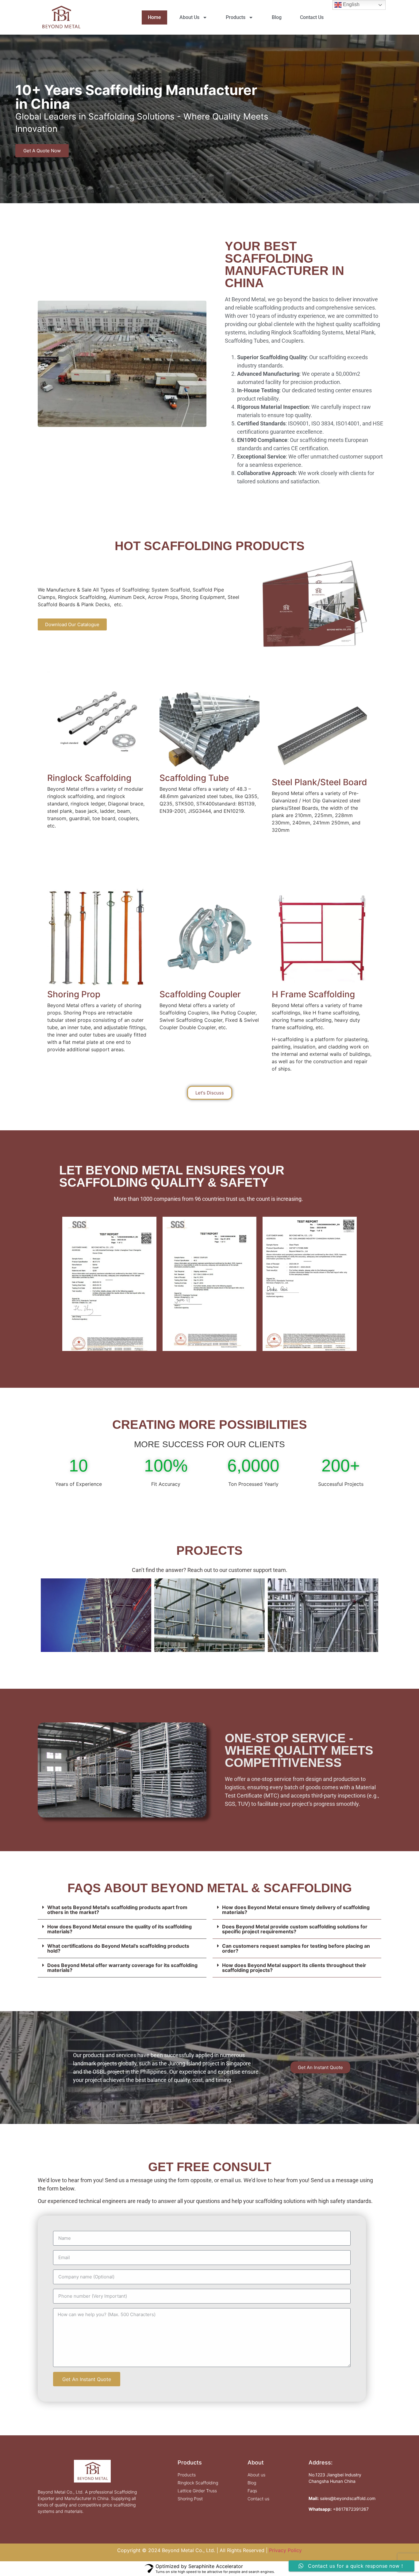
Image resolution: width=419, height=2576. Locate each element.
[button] (204, 199)
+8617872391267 (351, 2509)
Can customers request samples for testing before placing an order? (296, 1948)
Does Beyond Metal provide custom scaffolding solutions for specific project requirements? (295, 1929)
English (351, 4)
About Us (189, 17)
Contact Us (312, 17)
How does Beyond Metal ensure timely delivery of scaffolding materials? (296, 1910)
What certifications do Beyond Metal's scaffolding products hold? (118, 1948)
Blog (277, 17)
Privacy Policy (285, 2550)
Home (154, 17)
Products (236, 17)
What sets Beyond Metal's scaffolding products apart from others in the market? (117, 1910)
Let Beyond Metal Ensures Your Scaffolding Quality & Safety (172, 1176)
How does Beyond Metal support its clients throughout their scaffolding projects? (294, 1968)
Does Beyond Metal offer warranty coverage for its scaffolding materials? (122, 1968)
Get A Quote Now (42, 145)
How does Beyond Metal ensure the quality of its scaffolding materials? (119, 1929)
